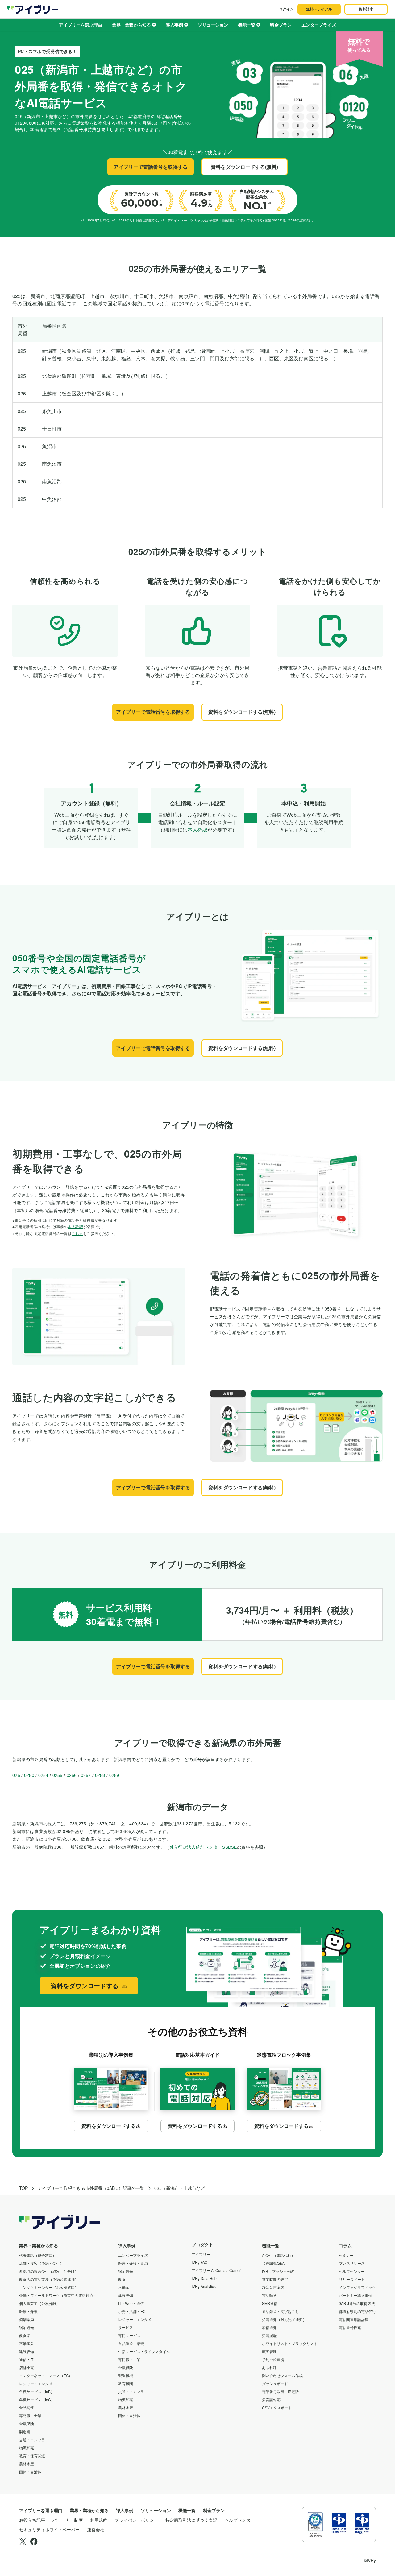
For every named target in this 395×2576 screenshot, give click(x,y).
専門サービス (129, 2335)
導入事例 (174, 25)
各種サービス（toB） (37, 2391)
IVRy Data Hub (204, 2278)
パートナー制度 (68, 2520)
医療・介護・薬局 (133, 2263)
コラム (345, 2245)
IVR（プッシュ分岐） (280, 2271)
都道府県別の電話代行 (357, 2311)
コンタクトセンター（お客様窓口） (49, 2287)
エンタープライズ (319, 25)
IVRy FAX (200, 2262)
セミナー (346, 2255)
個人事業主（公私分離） (39, 2303)
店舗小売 (27, 2367)
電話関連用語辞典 (354, 2319)
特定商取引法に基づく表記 (191, 2520)
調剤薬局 (27, 2319)
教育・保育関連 (32, 2456)
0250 (29, 1775)
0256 (72, 1775)
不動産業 (27, 2343)
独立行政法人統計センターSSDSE (203, 1847)
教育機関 (126, 2383)
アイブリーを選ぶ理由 (81, 25)
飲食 (122, 2279)
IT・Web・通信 (131, 2303)
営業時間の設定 (275, 2279)
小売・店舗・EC (132, 2311)
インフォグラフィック (357, 2287)
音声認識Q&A (273, 2263)
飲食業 (25, 2335)
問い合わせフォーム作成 (282, 2375)
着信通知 (269, 2327)
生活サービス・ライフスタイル (144, 2351)
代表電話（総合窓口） (38, 2255)
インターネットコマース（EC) (45, 2375)
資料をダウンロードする (85, 1986)
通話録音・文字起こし (281, 2311)
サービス (126, 2327)
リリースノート (352, 2279)
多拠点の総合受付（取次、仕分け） (49, 2271)
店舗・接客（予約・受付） (41, 2263)
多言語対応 (271, 2399)
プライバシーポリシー (136, 2520)
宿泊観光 (27, 2327)
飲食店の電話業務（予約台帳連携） (49, 2279)
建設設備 (27, 2351)
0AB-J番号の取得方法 (357, 2303)
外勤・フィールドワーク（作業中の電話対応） (58, 2295)
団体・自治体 (30, 2472)
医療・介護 (28, 2311)
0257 (86, 1775)
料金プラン (281, 25)
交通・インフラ (32, 2440)
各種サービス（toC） (37, 2399)
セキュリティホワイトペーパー (49, 2529)
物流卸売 (27, 2448)
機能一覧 (247, 25)
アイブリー (201, 2254)
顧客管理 (269, 2351)
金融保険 (27, 2423)
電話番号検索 (350, 2327)
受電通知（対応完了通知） (284, 2319)
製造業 (25, 2432)
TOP (23, 2188)
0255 (58, 1775)
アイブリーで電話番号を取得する (151, 167)
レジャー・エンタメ (36, 2383)
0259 (114, 1775)
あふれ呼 (269, 2367)
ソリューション (213, 25)
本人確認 (197, 830)
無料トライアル (319, 9)
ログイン (286, 9)
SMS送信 (270, 2303)
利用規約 (99, 2520)
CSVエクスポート (277, 2407)
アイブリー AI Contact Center (216, 2270)
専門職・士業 (30, 2415)
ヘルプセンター (352, 2271)
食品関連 (27, 2407)
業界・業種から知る (131, 25)
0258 (100, 1775)
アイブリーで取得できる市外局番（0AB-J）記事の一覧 (91, 2188)
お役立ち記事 (32, 2520)
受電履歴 (269, 2335)
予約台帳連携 (273, 2359)
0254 (43, 1775)
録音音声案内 (273, 2287)
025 (16, 1775)
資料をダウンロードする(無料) (244, 167)
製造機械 (126, 2375)
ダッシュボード (275, 2383)
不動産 (124, 2287)
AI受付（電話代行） (279, 2255)
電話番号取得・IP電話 (280, 2391)
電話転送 (269, 2295)
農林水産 (27, 2464)
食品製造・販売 (131, 2343)
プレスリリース (352, 2263)
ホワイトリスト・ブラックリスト (290, 2343)
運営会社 (96, 2529)
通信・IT (26, 2359)
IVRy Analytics (204, 2286)
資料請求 (366, 9)
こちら (77, 1233)
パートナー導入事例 (355, 2295)
